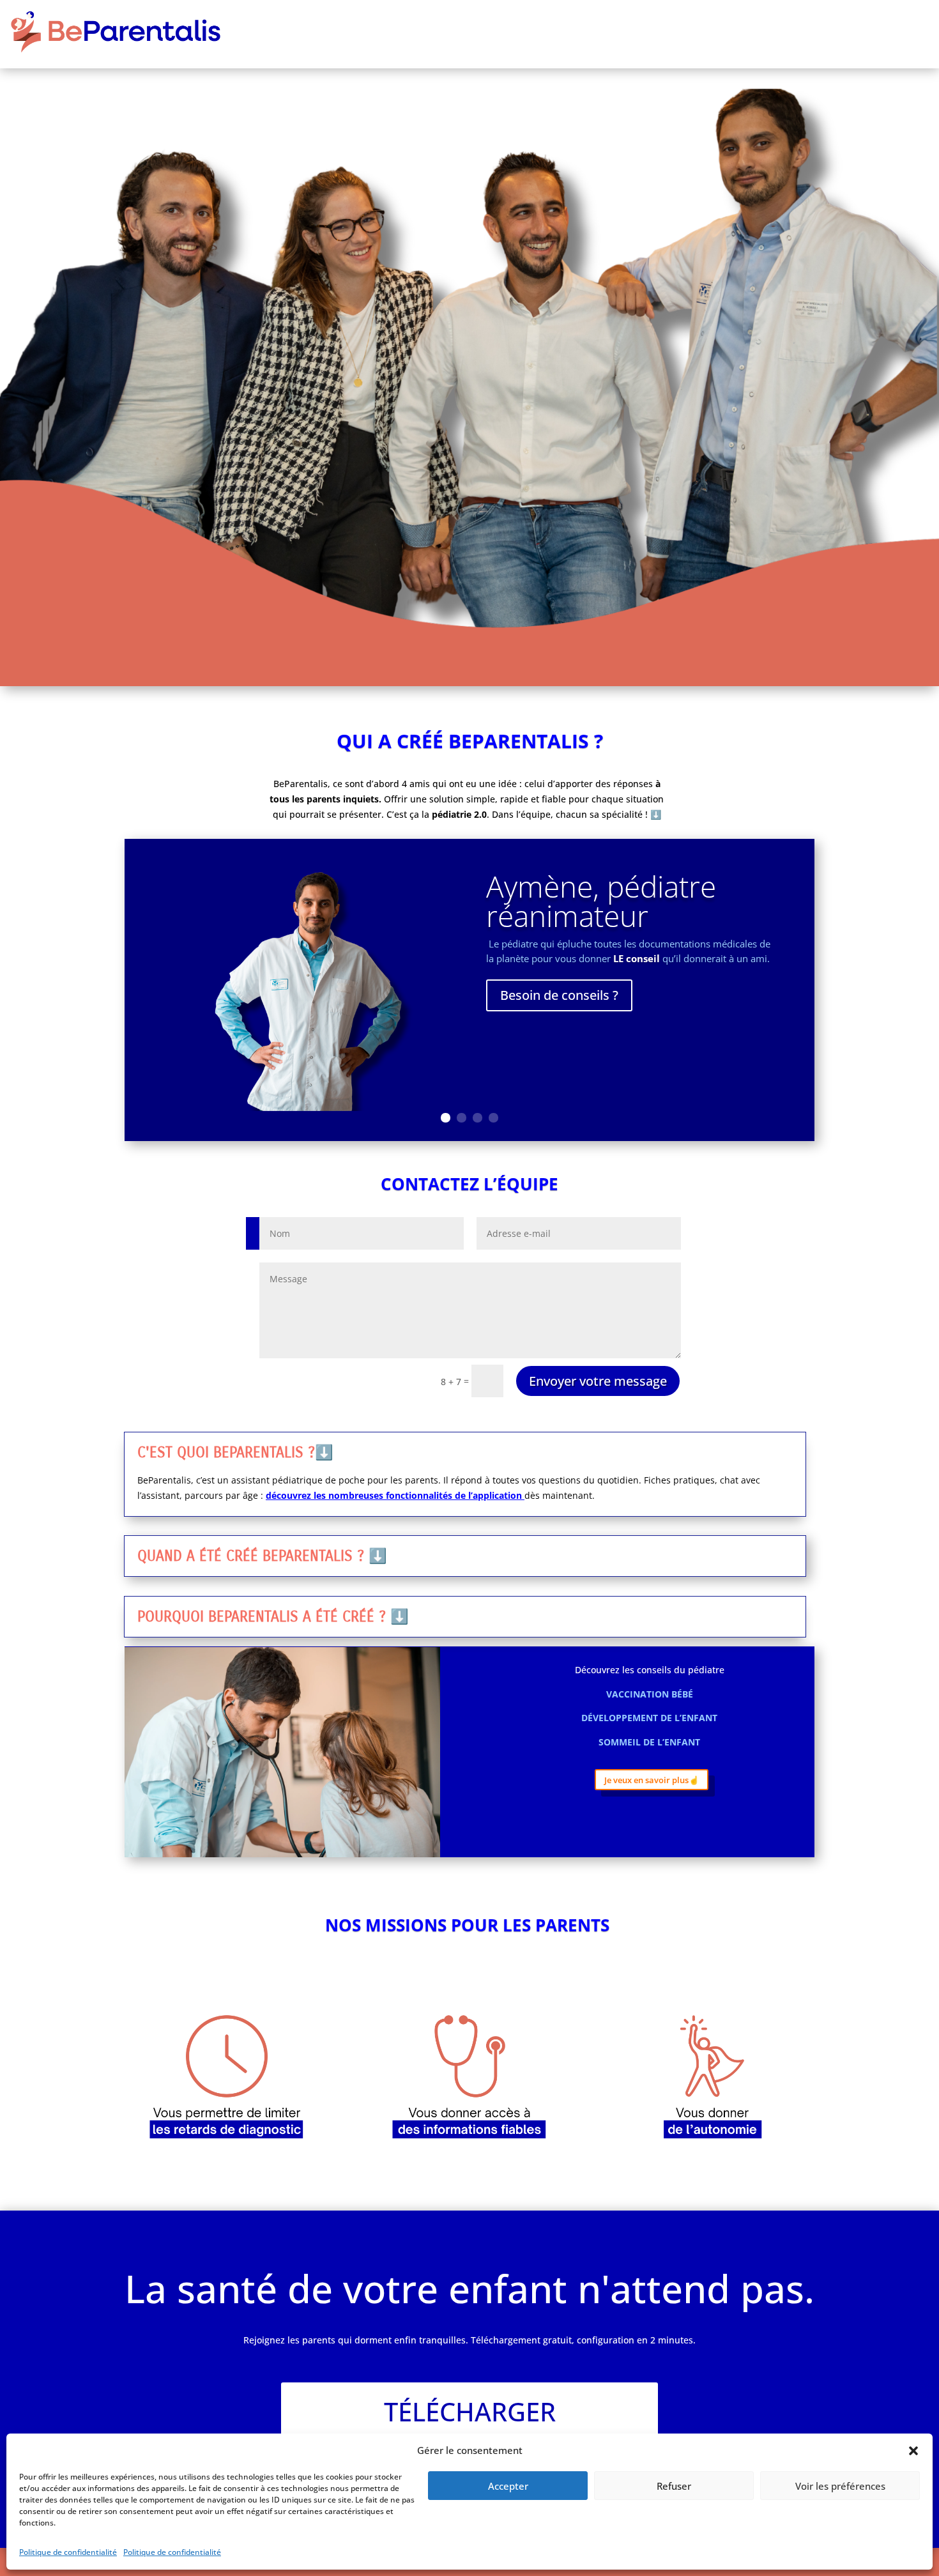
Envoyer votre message (598, 1381)
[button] (913, 2451)
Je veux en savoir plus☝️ (652, 1780)
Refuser (674, 2486)
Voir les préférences (840, 2486)
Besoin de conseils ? (559, 995)
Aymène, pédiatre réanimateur (601, 901)
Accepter (508, 2486)
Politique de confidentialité (68, 2552)
